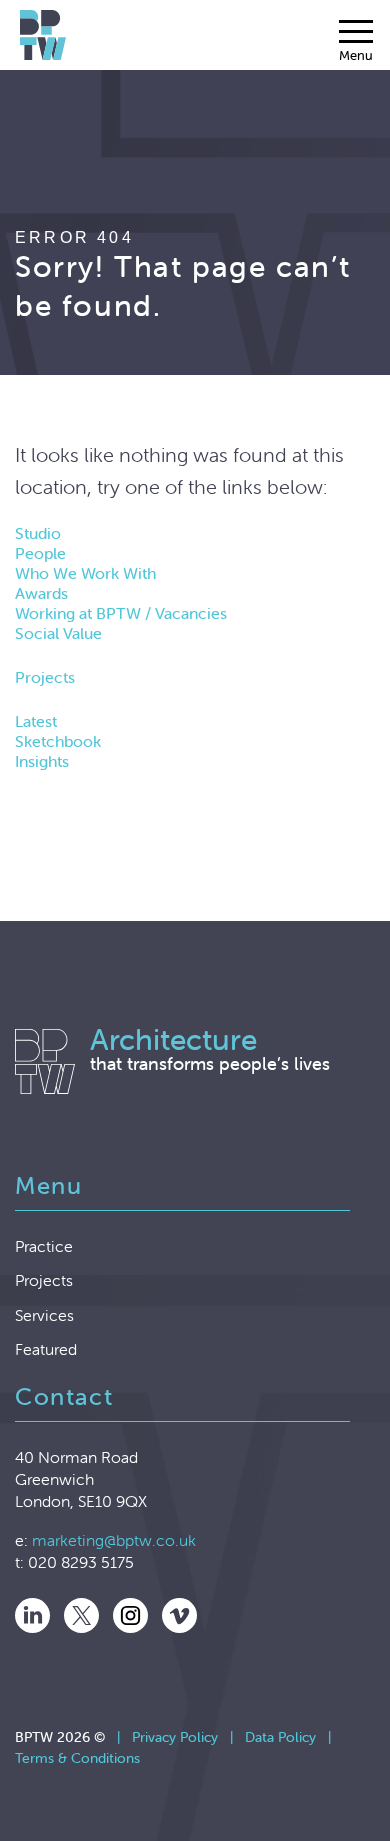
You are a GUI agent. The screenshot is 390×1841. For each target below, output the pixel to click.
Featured (46, 1349)
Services (44, 1315)
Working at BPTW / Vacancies (121, 613)
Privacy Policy (175, 1737)
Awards (41, 593)
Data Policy (280, 1737)
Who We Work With (85, 573)
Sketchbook (58, 741)
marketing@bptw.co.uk (114, 1540)
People (40, 553)
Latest (36, 721)
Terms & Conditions (77, 1758)
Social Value (58, 633)
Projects (45, 677)
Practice (44, 1246)
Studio (38, 533)
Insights (42, 761)
